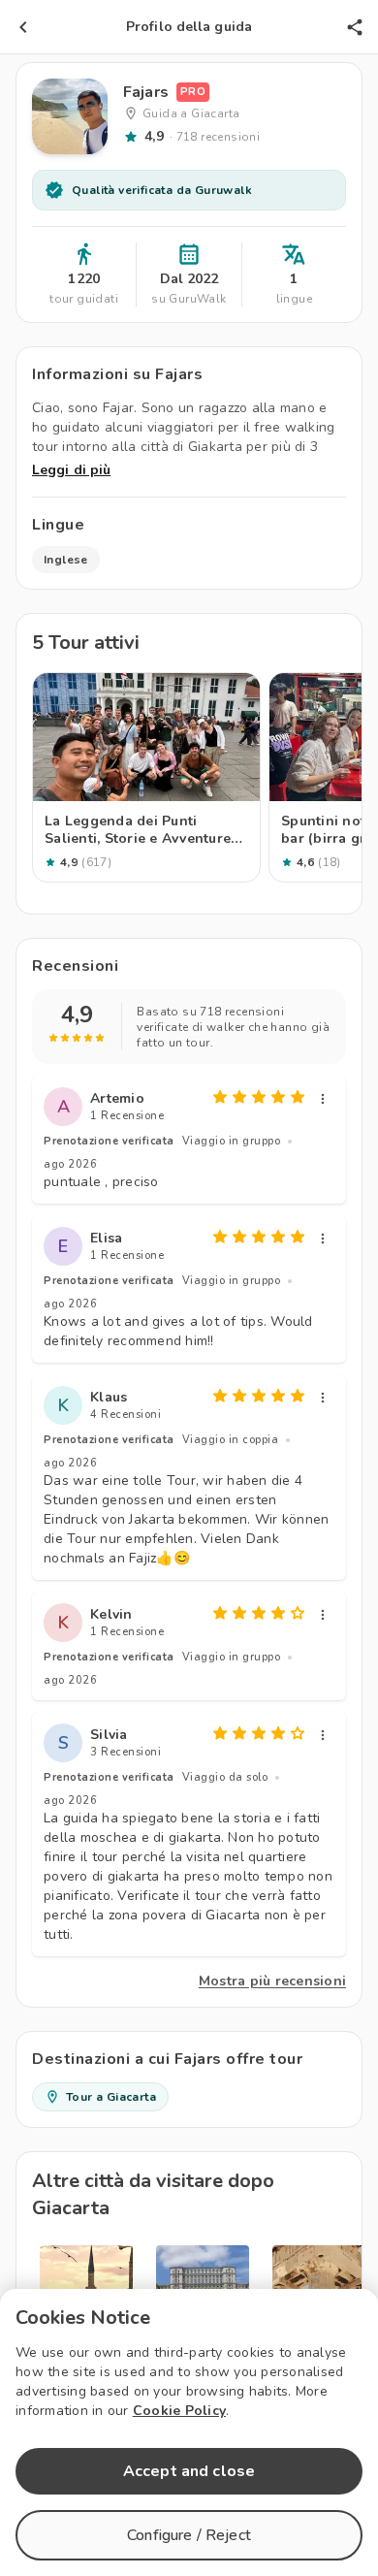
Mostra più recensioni (272, 1981)
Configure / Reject (189, 2535)
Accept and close (189, 2471)
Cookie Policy (179, 2411)
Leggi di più (71, 470)
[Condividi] (355, 27)
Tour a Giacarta (111, 2097)
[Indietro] (23, 27)
